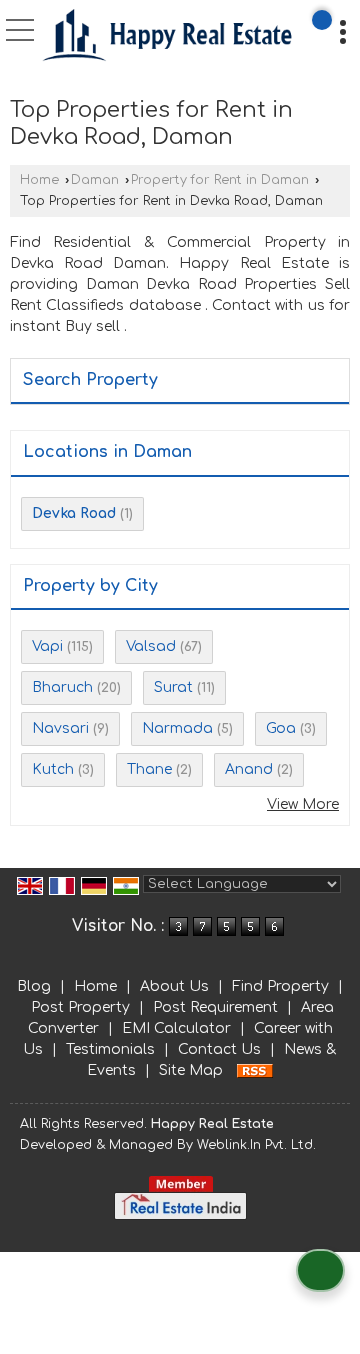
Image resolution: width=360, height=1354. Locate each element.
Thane (149, 769)
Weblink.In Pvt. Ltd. (256, 1145)
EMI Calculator (176, 1028)
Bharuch (62, 687)
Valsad (151, 646)
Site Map (191, 1070)
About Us (174, 986)
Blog (34, 986)
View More (303, 804)
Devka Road (74, 513)
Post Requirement (215, 1007)
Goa (281, 728)
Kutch (53, 769)
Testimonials (110, 1049)
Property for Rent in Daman (220, 180)
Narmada (177, 728)
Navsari (60, 728)
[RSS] (255, 1070)
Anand (249, 769)
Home (39, 180)
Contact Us (219, 1049)
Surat (173, 687)
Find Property (280, 986)
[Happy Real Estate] (168, 37)
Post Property (80, 1007)
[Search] (322, 20)
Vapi (47, 646)
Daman (95, 180)
